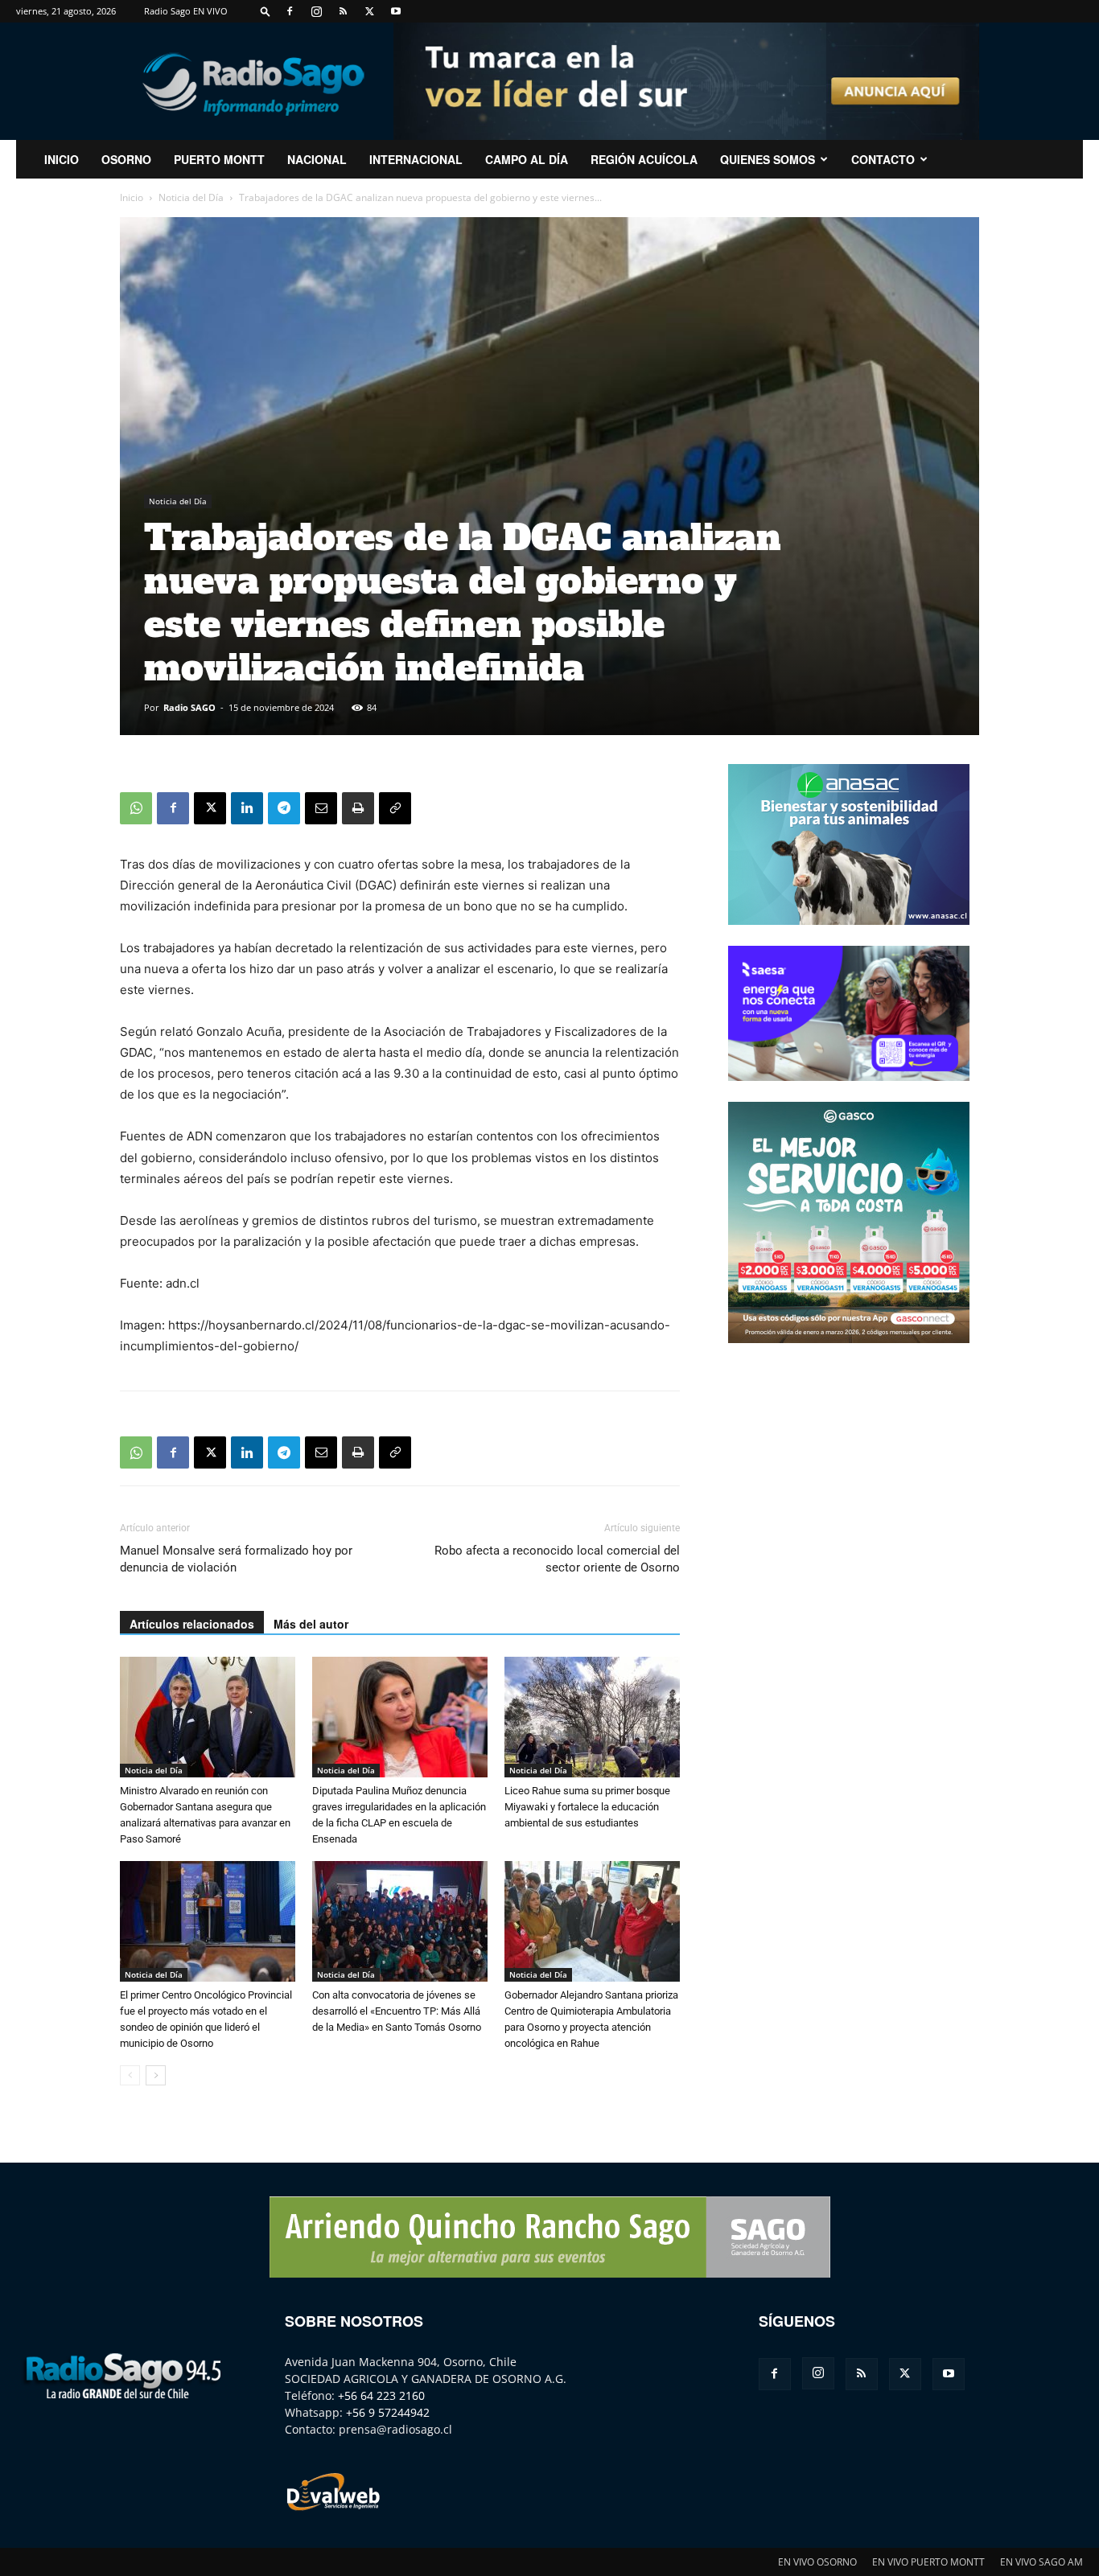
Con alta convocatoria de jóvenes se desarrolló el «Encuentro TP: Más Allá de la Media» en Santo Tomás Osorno (397, 2011)
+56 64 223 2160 (381, 2395)
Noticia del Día (191, 197)
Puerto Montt (219, 159)
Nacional (317, 159)
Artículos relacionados (192, 1624)
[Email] (321, 808)
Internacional (416, 159)
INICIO (62, 159)
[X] (369, 11)
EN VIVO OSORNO (817, 2562)
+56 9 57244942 (388, 2412)
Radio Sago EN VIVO (186, 11)
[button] (265, 11)
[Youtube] (396, 11)
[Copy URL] (395, 808)
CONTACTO (883, 159)
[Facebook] (290, 11)
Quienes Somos (768, 159)
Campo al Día (527, 159)
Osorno (126, 159)
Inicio (132, 197)
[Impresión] (358, 808)
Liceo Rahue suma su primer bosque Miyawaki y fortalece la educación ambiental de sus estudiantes (587, 1807)
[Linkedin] (247, 808)
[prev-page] (130, 2075)
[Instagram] (316, 11)
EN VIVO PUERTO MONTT (928, 2562)
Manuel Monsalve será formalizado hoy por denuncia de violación (236, 1559)
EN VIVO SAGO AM (1041, 2562)
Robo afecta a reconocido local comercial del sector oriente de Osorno (557, 1559)
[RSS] (343, 11)
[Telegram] (284, 808)
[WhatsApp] (136, 808)
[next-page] (156, 2075)
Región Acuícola (644, 159)
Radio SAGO (189, 707)
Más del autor (311, 1624)
